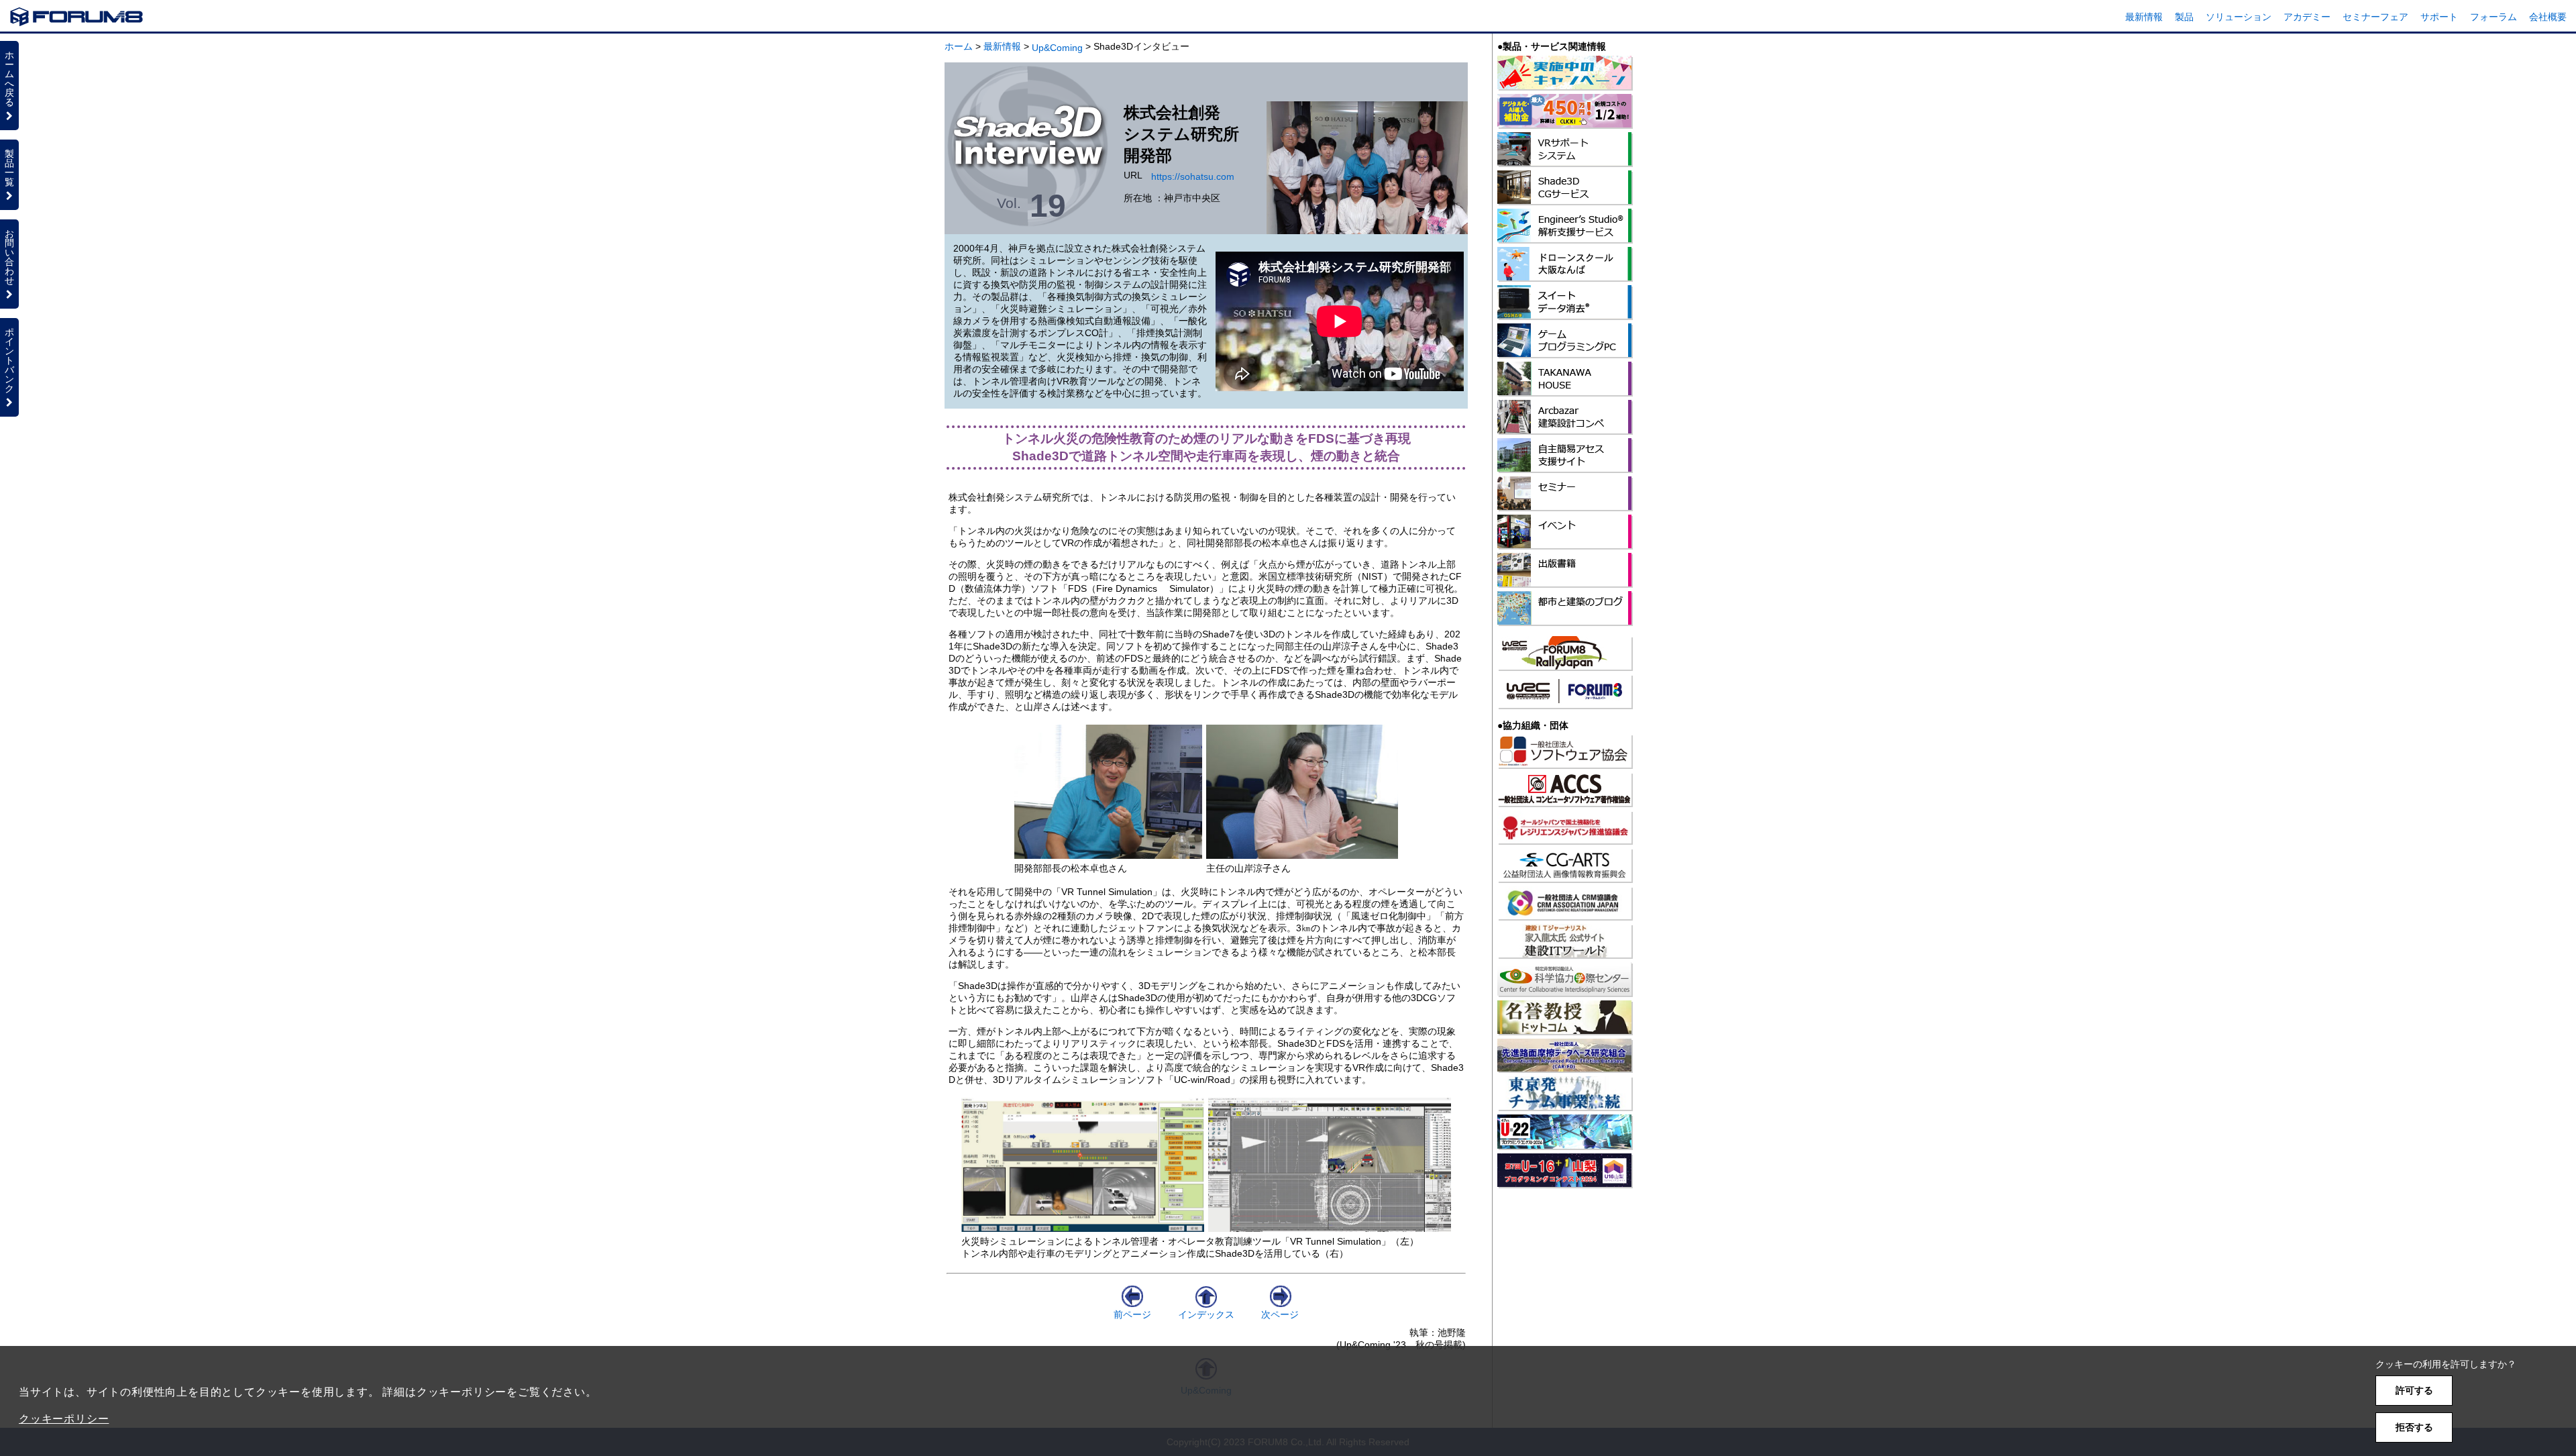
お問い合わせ (9, 257)
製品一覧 (9, 168)
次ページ (1280, 1314)
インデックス (1206, 1314)
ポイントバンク (9, 360)
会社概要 (2548, 17)
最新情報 (2144, 17)
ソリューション (2239, 17)
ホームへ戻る (9, 79)
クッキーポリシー (64, 1419)
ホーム (959, 46)
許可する (2414, 1390)
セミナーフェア (2375, 17)
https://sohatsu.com (1193, 176)
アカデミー (2307, 17)
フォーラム (2493, 17)
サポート (2439, 17)
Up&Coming (1057, 48)
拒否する (2414, 1427)
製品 (2184, 17)
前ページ (1132, 1314)
